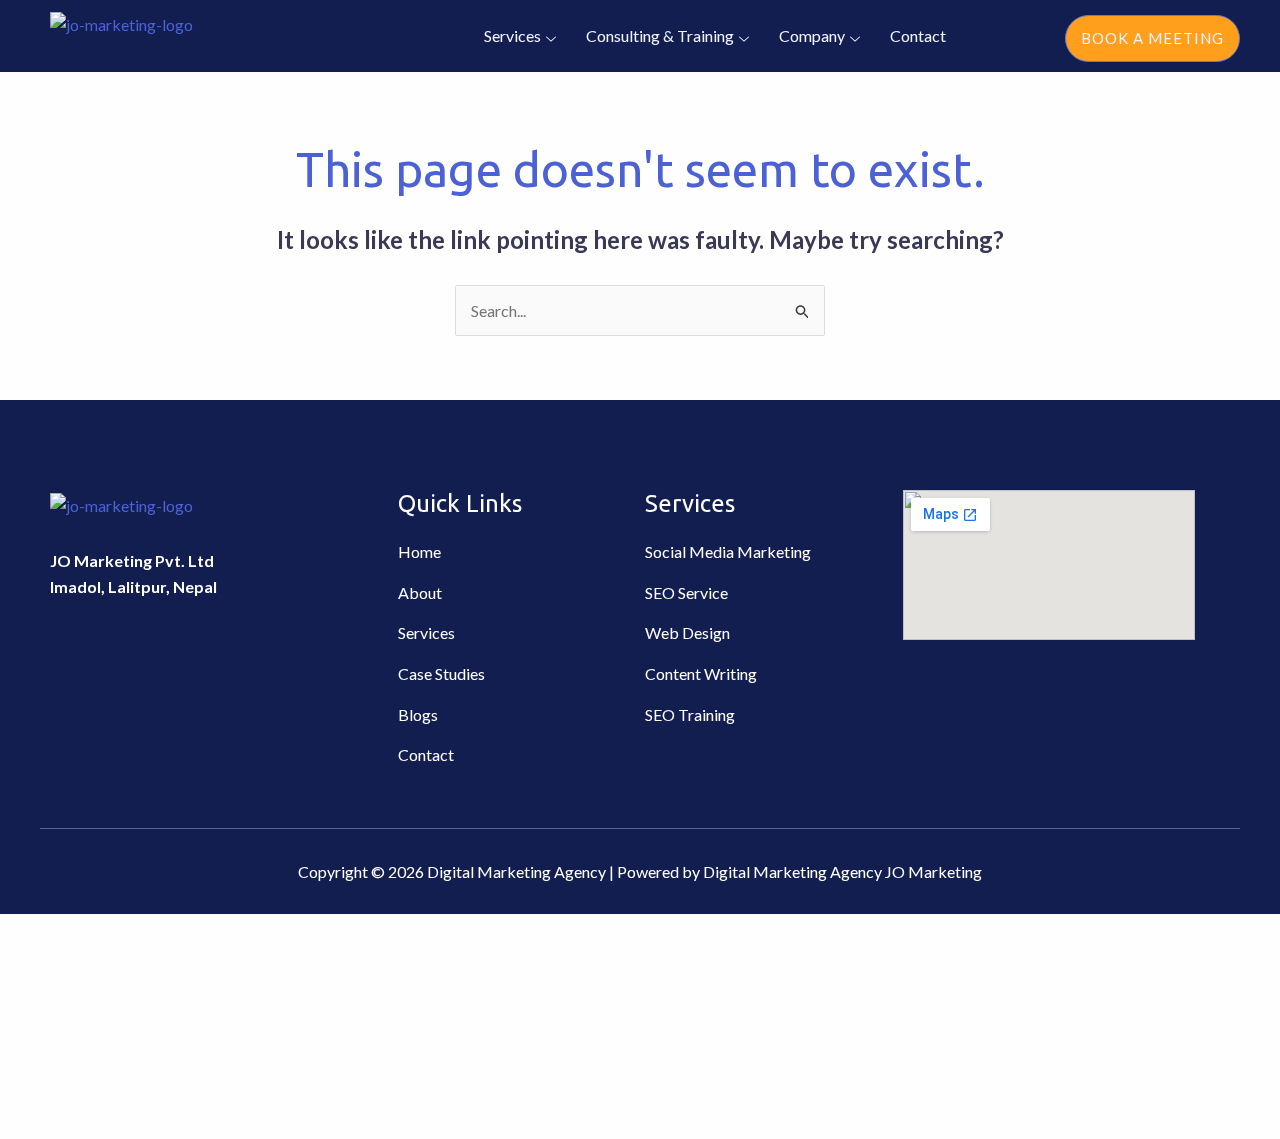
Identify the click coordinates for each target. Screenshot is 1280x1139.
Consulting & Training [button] (660, 35)
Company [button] (812, 35)
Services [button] (512, 35)
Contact (918, 35)
